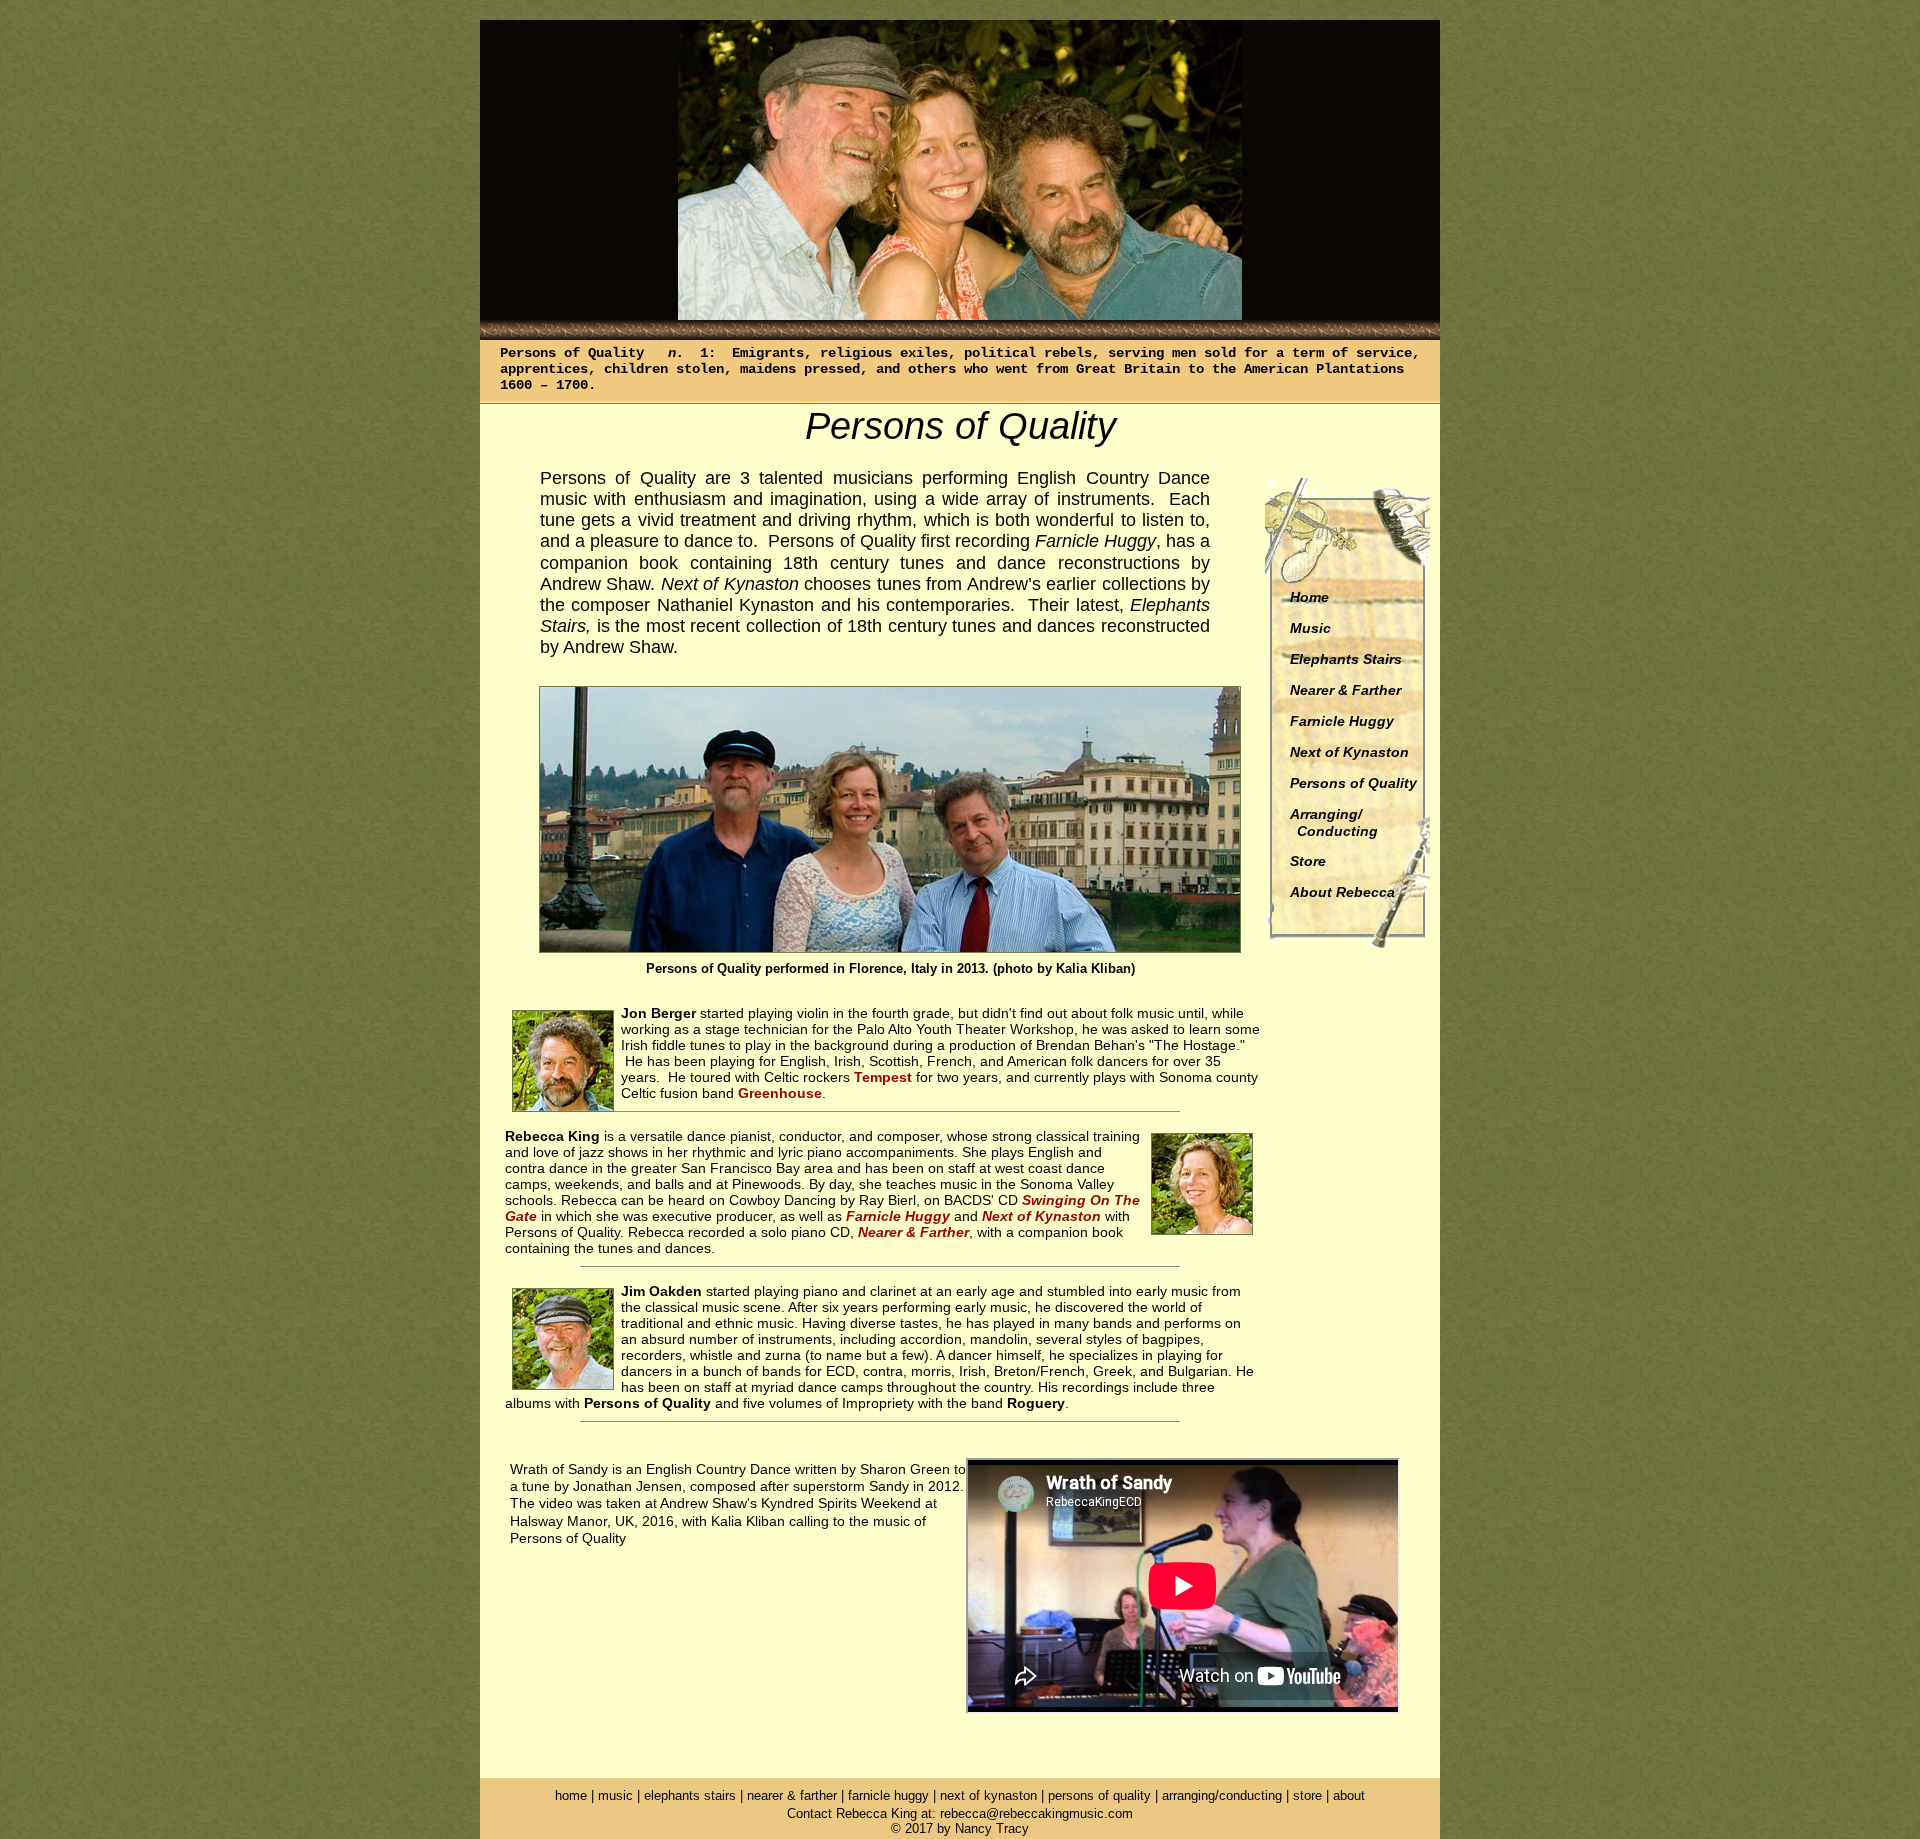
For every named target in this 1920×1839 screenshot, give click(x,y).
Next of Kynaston (1349, 752)
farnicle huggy (888, 1795)
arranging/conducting (1222, 1795)
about (1349, 1795)
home (571, 1795)
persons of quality (1099, 1795)
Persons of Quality (1353, 783)
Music (1310, 628)
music (615, 1795)
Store (1308, 861)
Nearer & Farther (1345, 690)
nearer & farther (794, 1795)
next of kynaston (988, 1795)
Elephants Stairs (1346, 659)
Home (1309, 597)
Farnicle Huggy (1342, 721)
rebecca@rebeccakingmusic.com (1036, 1813)
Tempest (883, 1077)
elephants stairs (690, 1795)
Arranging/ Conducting (1331, 822)
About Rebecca (1342, 892)
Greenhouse (780, 1093)
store (1307, 1795)
